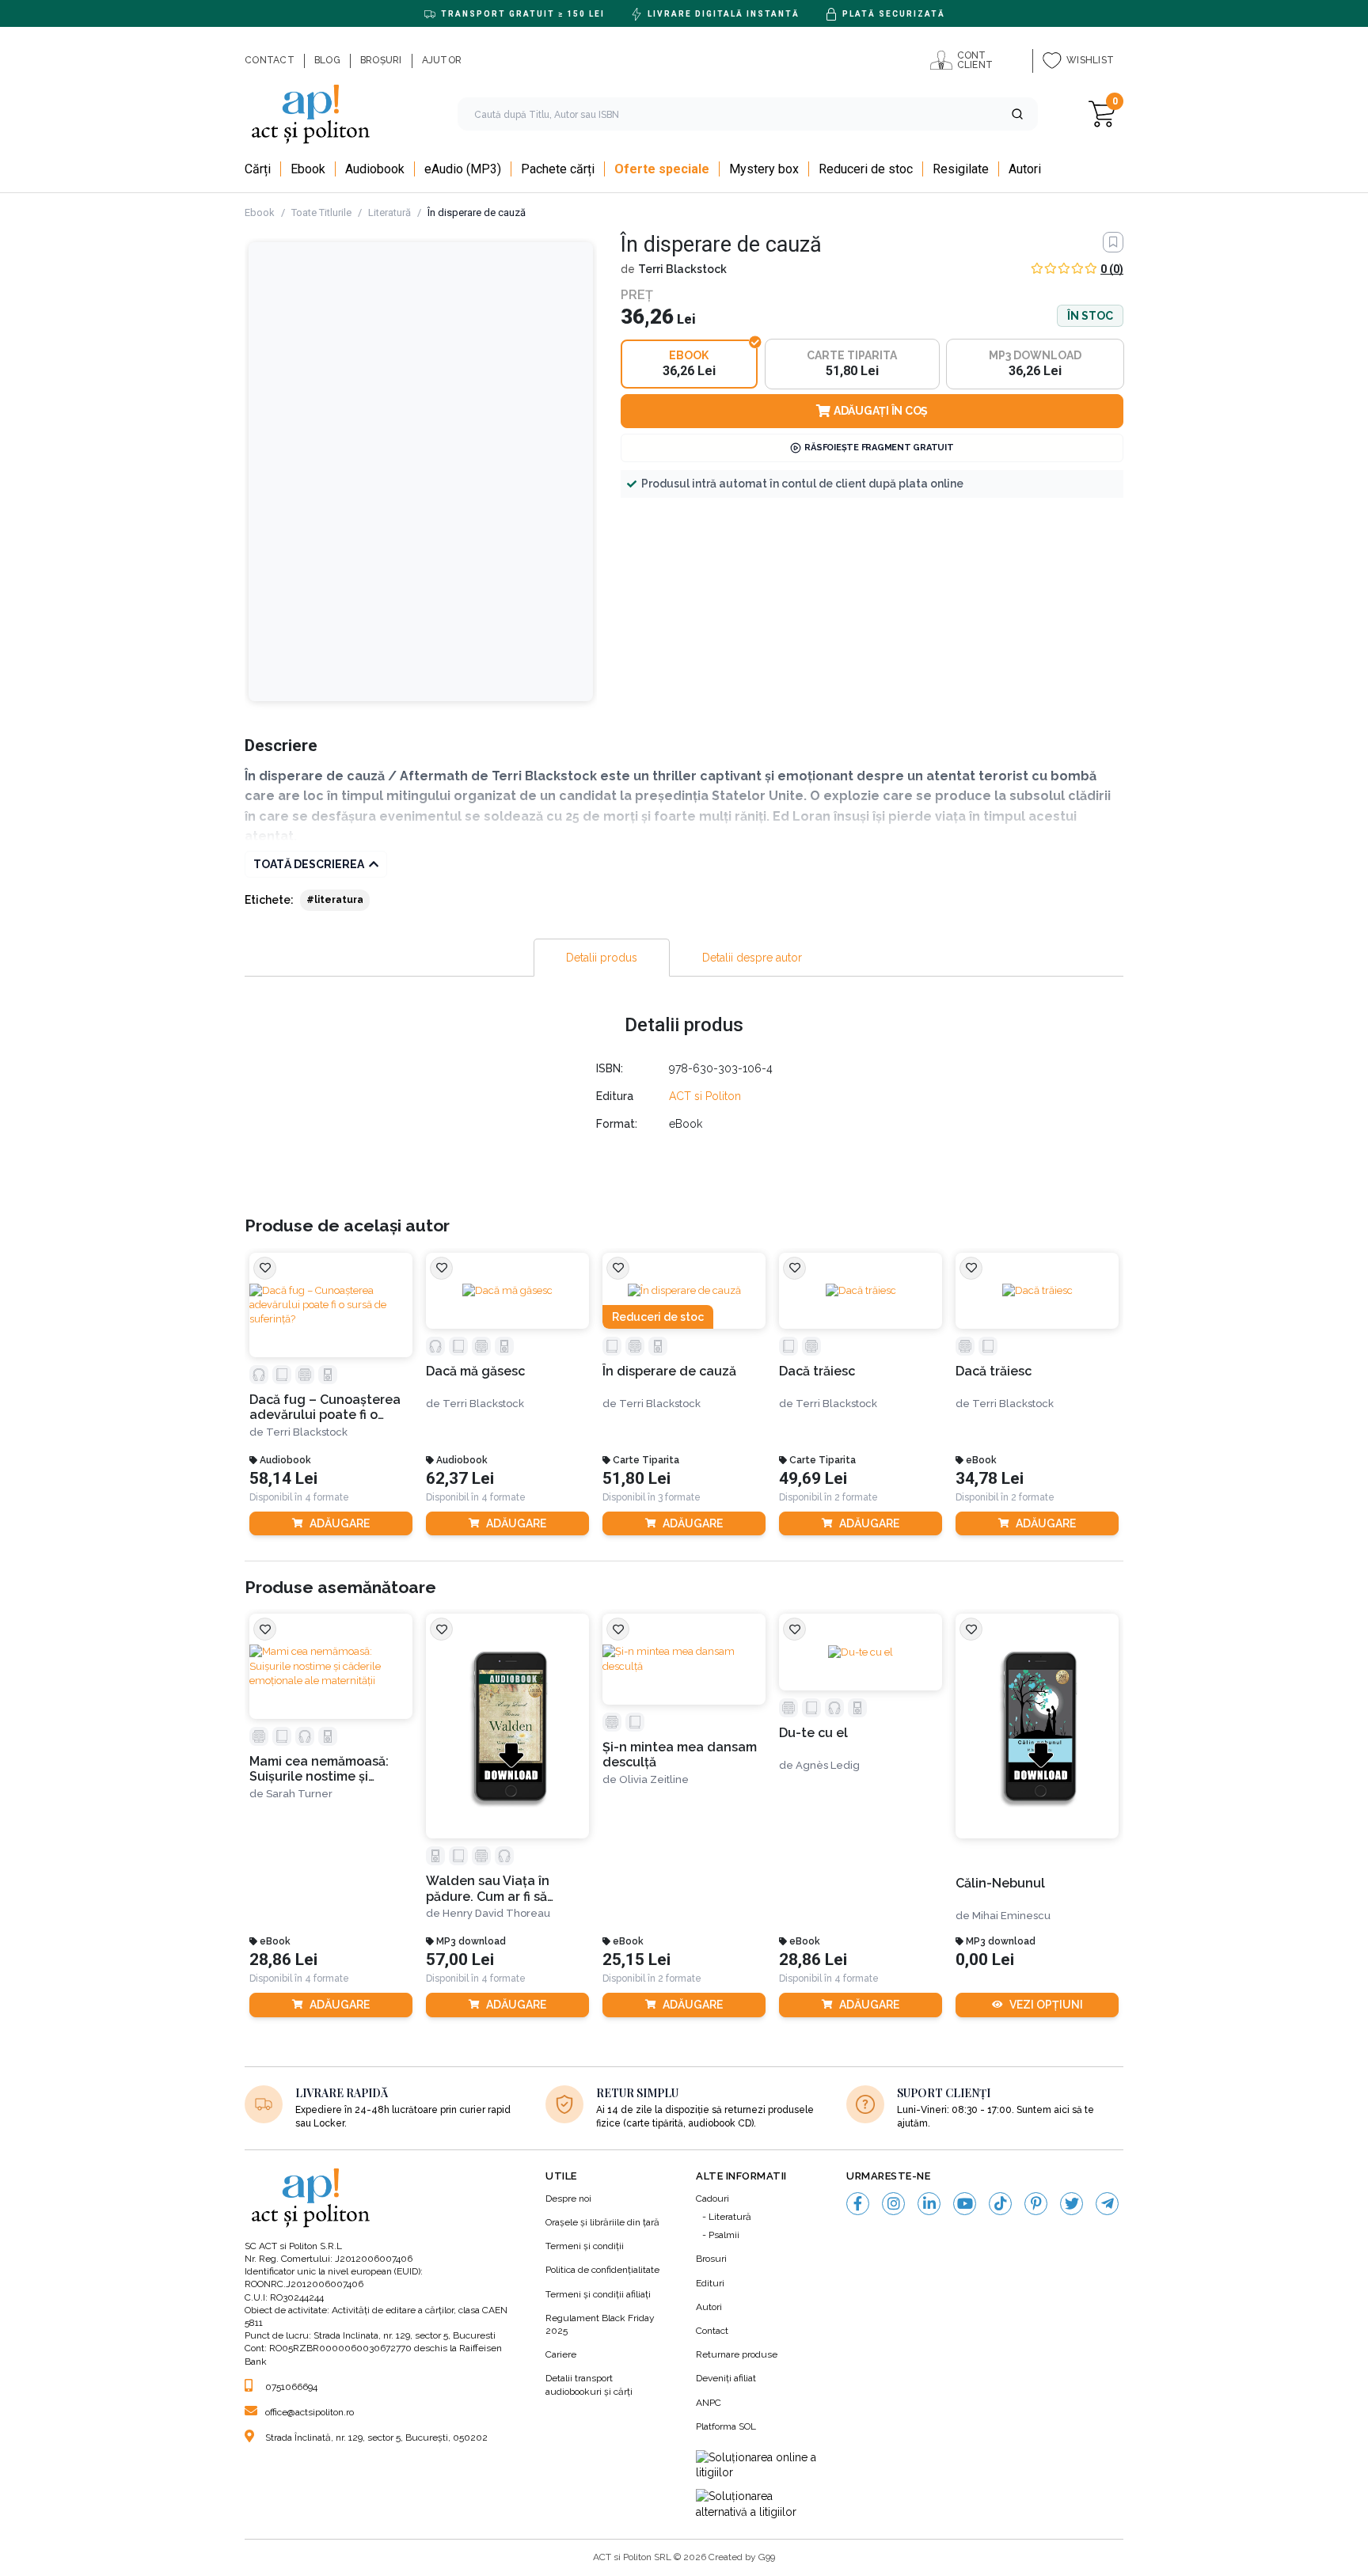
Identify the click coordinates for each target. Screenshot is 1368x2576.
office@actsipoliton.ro (310, 2412)
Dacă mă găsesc (475, 1371)
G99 (767, 2557)
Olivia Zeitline (654, 1779)
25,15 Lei (636, 1960)
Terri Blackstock (682, 269)
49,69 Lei (813, 1479)
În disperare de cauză (669, 1371)
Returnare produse (737, 2354)
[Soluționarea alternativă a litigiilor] (759, 2504)
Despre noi (568, 2199)
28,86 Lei (283, 1960)
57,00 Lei (460, 1960)
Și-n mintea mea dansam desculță (680, 1755)
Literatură (389, 212)
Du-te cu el (813, 1733)
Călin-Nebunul (1000, 1883)
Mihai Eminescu (1011, 1916)
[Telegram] (1107, 2204)
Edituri (710, 2283)
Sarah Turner (299, 1794)
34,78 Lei (990, 1479)
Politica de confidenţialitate (602, 2270)
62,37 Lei (460, 1479)
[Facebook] (858, 2204)
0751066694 (291, 2387)
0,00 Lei (985, 1960)
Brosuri (711, 2259)
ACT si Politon (705, 1096)
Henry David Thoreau (496, 1913)
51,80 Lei (636, 1479)
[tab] (602, 958)
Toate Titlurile (321, 212)
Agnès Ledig (828, 1765)
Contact (712, 2331)
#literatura (335, 900)
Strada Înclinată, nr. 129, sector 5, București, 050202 (376, 2438)
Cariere (561, 2354)
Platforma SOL (726, 2426)
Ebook (260, 212)
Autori (709, 2307)
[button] (1017, 114)
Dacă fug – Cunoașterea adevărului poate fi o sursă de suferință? (325, 1408)
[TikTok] (1000, 2204)
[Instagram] (893, 2204)
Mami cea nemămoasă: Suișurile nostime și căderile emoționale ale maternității (323, 1769)
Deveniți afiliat (726, 2378)
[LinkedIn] (929, 2204)
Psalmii (724, 2235)
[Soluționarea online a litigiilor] (759, 2466)
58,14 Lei (283, 1479)
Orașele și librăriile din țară (602, 2222)
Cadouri (712, 2199)
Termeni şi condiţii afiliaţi (598, 2294)
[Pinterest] (1036, 2204)
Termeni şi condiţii (585, 2246)
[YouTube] (965, 2204)
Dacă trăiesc (817, 1371)
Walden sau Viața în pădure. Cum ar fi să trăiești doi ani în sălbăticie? (488, 1889)
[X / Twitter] (1072, 2204)
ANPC (709, 2403)
